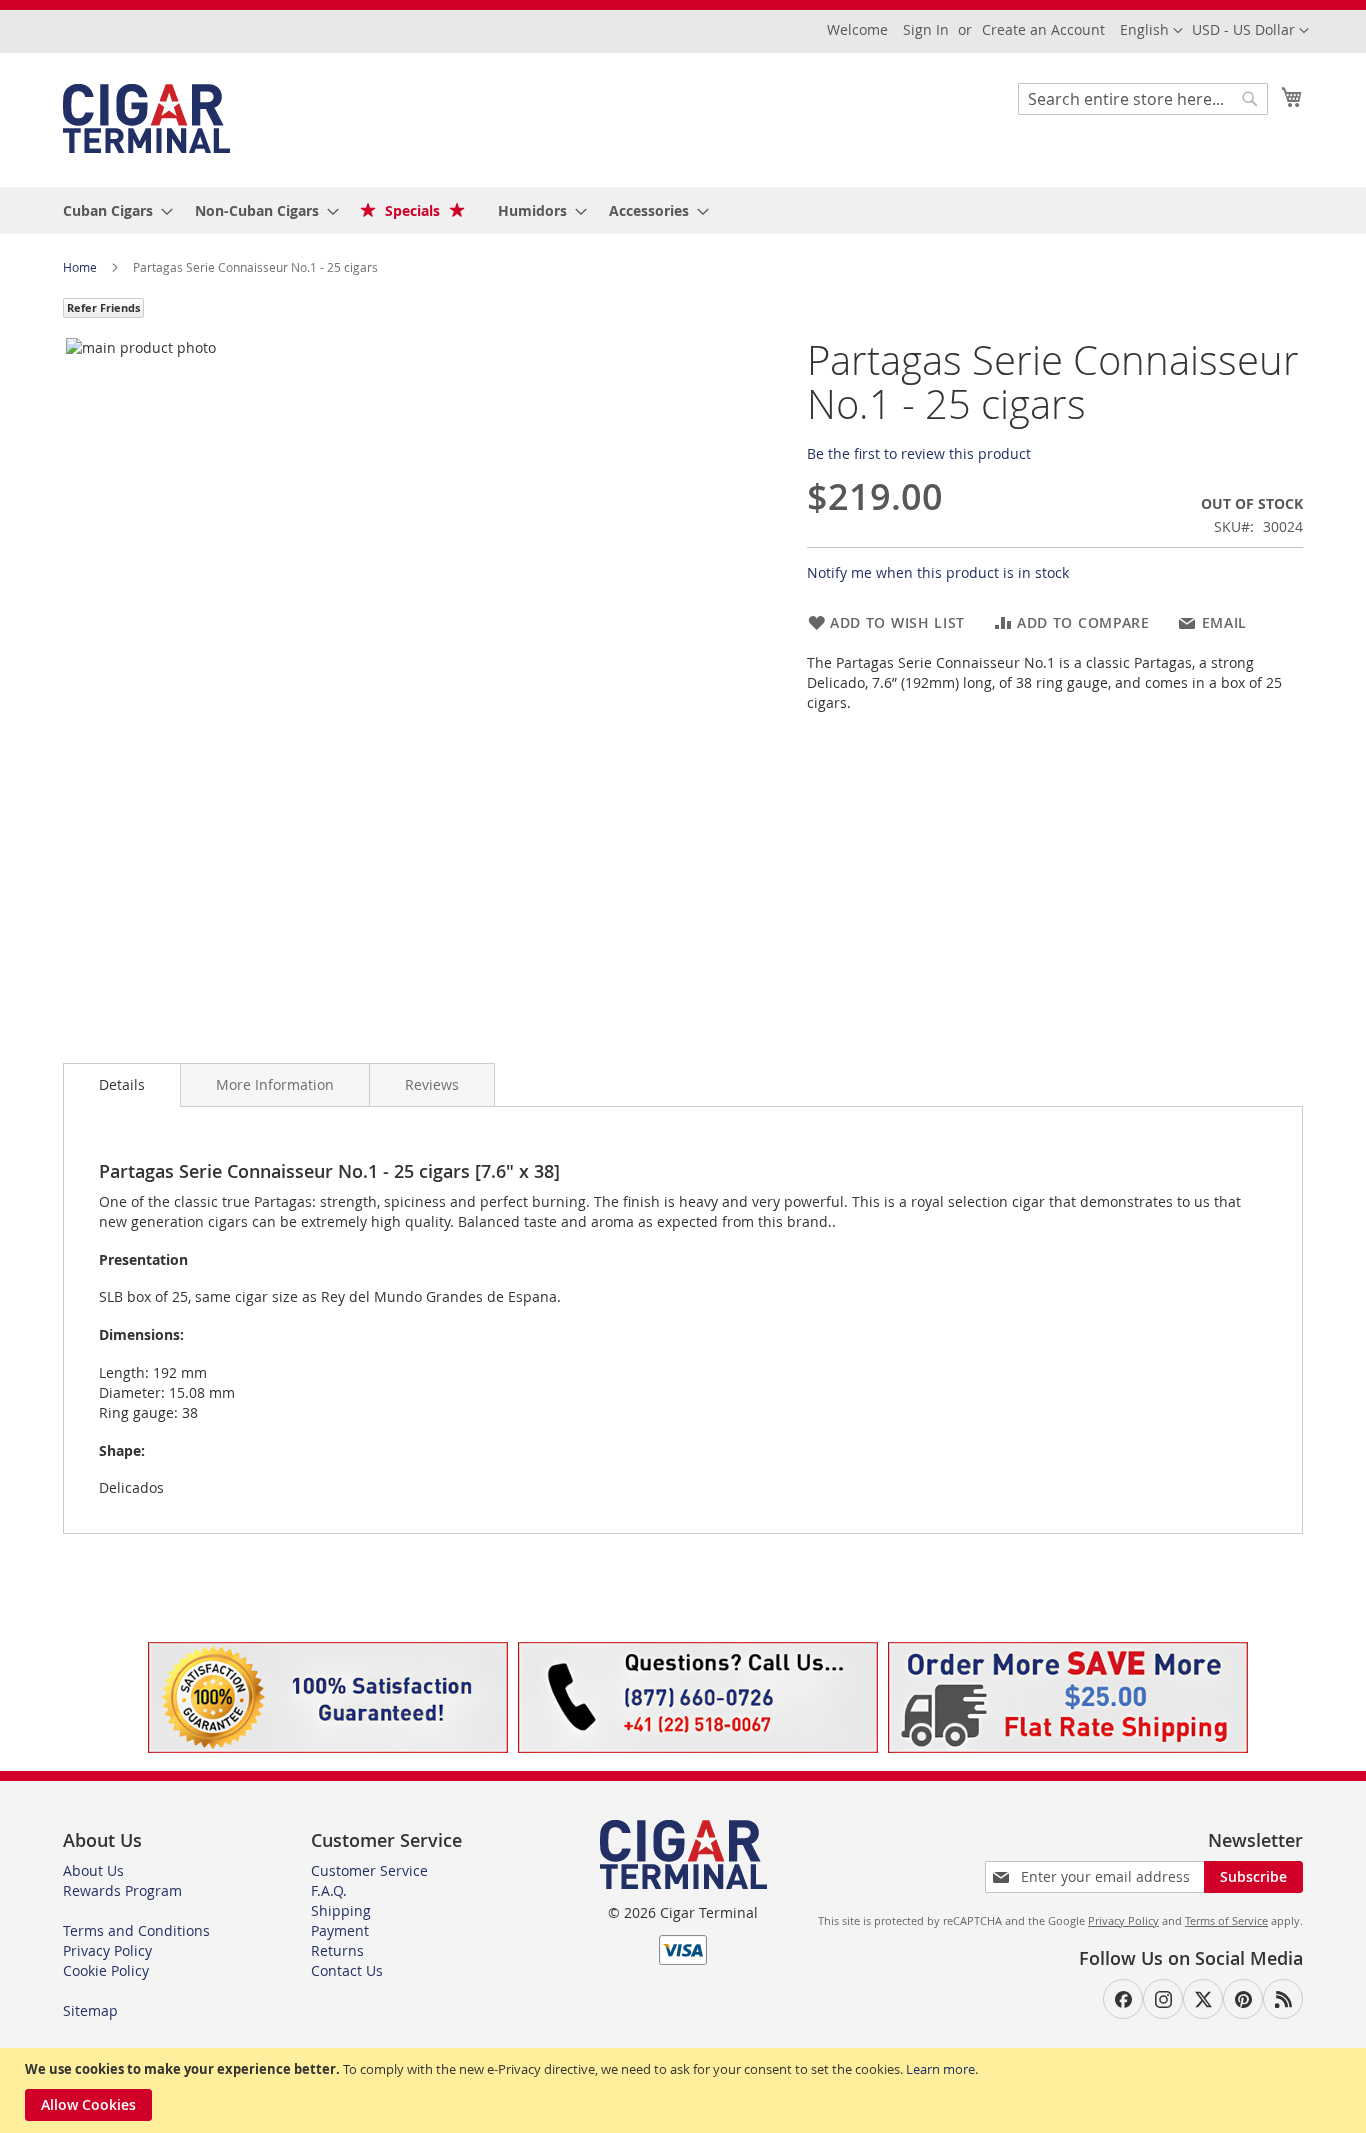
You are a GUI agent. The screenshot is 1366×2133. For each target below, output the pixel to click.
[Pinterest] (1243, 1999)
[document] (685, 2090)
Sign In (926, 29)
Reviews (432, 1084)
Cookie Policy (106, 1970)
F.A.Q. (329, 1890)
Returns (337, 1950)
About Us (93, 1870)
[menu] (683, 210)
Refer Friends (103, 307)
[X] (1203, 1999)
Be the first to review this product (919, 453)
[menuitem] (112, 210)
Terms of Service (1226, 1920)
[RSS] (1283, 1999)
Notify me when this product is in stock (938, 572)
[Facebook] (1123, 1999)
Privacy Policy (107, 1950)
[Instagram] (1163, 1999)
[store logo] (146, 118)
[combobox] (1143, 99)
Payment (340, 1930)
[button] (1250, 31)
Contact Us (347, 1970)
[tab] (122, 1085)
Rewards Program (122, 1890)
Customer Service (369, 1870)
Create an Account (1043, 29)
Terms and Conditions (136, 1930)
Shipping (341, 1910)
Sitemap (90, 2010)
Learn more (940, 2069)
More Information (275, 1084)
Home (81, 267)
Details (122, 1084)
